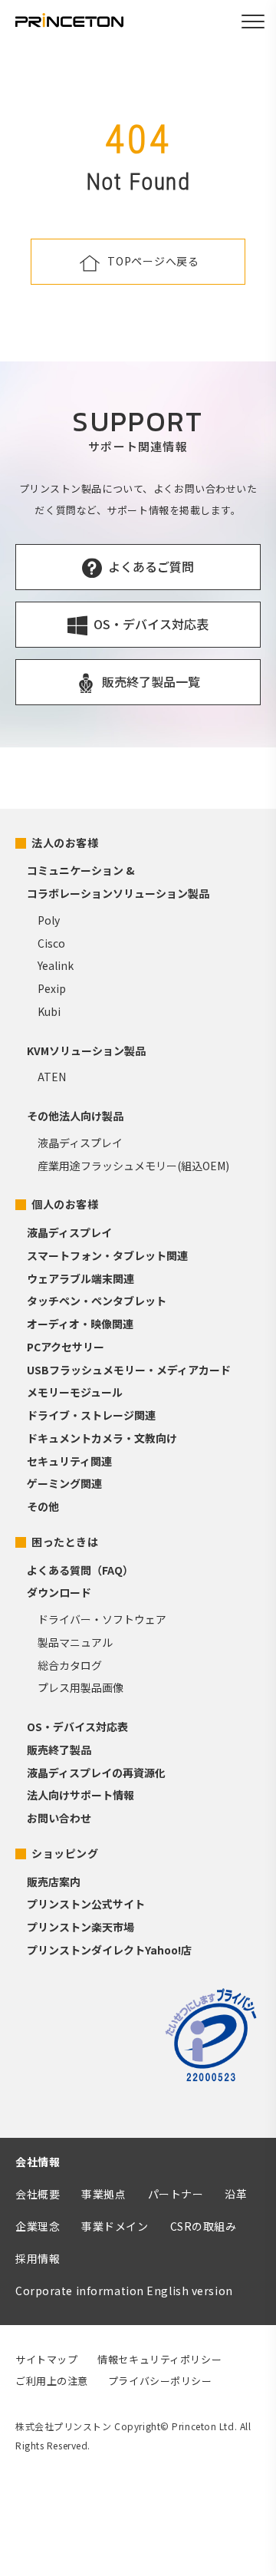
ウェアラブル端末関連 (80, 1278)
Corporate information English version (124, 2291)
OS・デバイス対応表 (77, 1727)
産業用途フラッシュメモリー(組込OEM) (133, 1166)
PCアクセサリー (66, 1347)
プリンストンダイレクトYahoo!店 (109, 1950)
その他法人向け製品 (75, 1116)
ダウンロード (59, 1592)
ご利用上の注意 (52, 2381)
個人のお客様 (65, 1204)
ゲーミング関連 (64, 1483)
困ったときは (65, 1542)
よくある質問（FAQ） (80, 1570)
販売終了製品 (59, 1750)
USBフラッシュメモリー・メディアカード (129, 1370)
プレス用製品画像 (80, 1687)
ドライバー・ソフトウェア (102, 1619)
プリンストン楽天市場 (80, 1927)
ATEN (52, 1077)
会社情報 (38, 2162)
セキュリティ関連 (69, 1461)
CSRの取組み (204, 2226)
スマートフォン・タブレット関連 (107, 1255)
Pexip (52, 988)
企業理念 (38, 2226)
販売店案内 (54, 1882)
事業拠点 (103, 2194)
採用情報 (38, 2258)
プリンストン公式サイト (86, 1904)
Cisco (51, 943)
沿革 (236, 2194)
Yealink (56, 965)
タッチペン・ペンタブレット (97, 1301)
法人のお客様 (65, 843)
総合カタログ (70, 1665)
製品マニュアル (75, 1642)
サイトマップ (46, 2359)
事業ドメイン (115, 2226)
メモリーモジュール (75, 1392)
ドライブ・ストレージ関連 (91, 1415)
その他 (43, 1506)
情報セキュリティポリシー (159, 2359)
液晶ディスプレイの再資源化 (96, 1773)
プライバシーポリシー (160, 2381)
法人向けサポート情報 (80, 1795)
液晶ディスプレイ (80, 1143)
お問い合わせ (59, 1818)
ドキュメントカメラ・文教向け (102, 1438)
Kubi (49, 1011)
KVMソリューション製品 (86, 1051)
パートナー (176, 2194)
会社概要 (38, 2194)
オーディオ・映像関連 (80, 1324)
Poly (49, 920)
